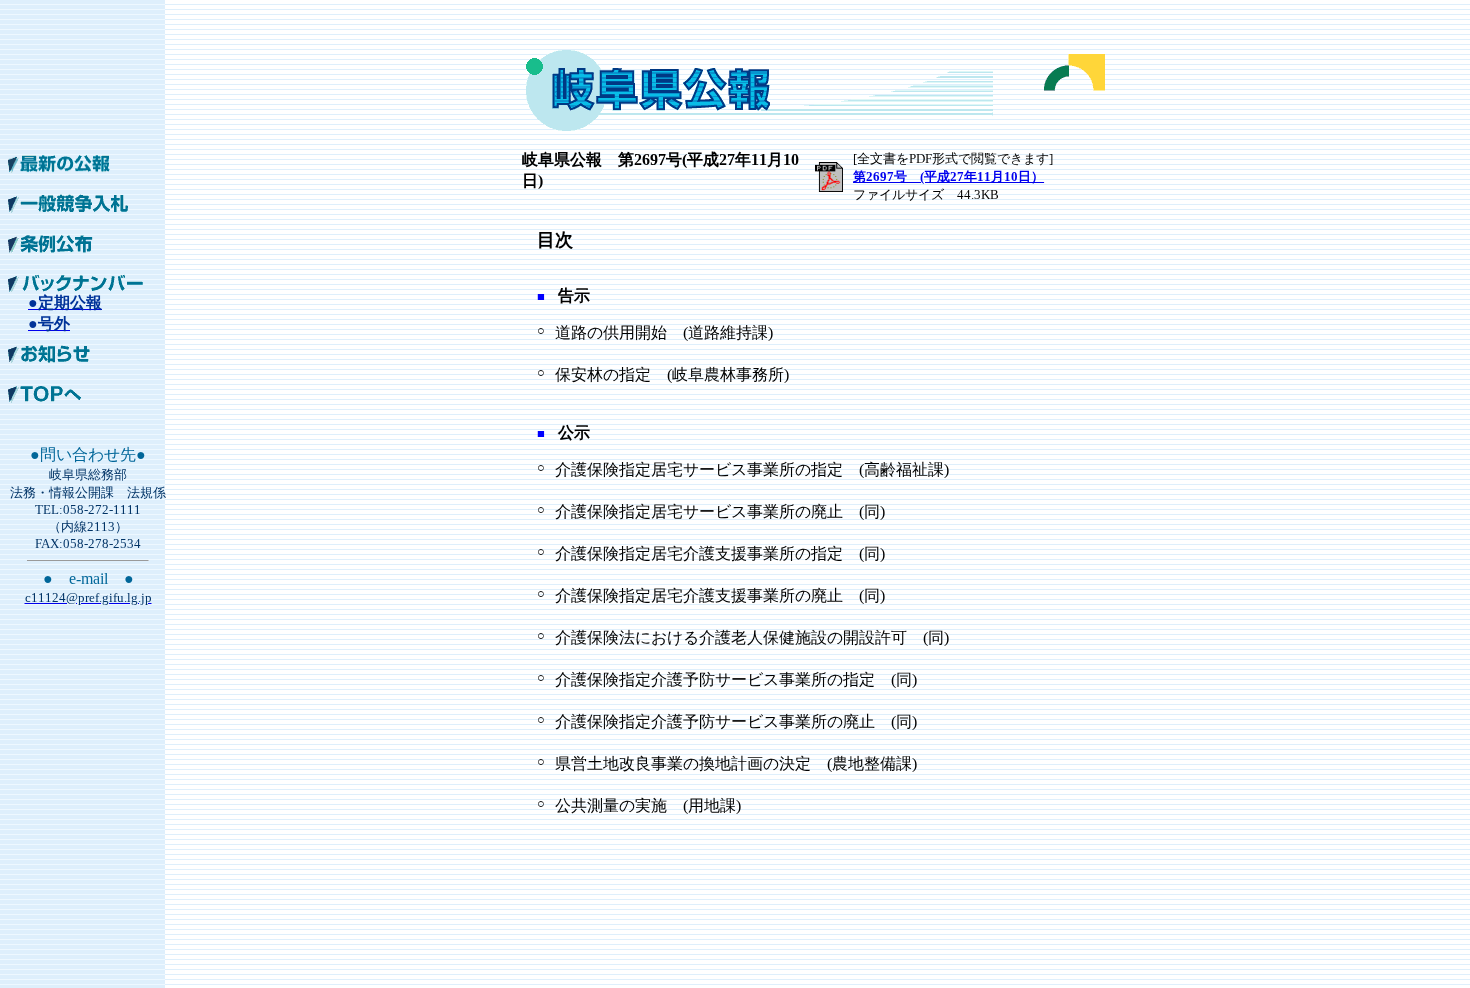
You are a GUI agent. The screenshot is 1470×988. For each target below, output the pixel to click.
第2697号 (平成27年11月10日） (948, 176)
